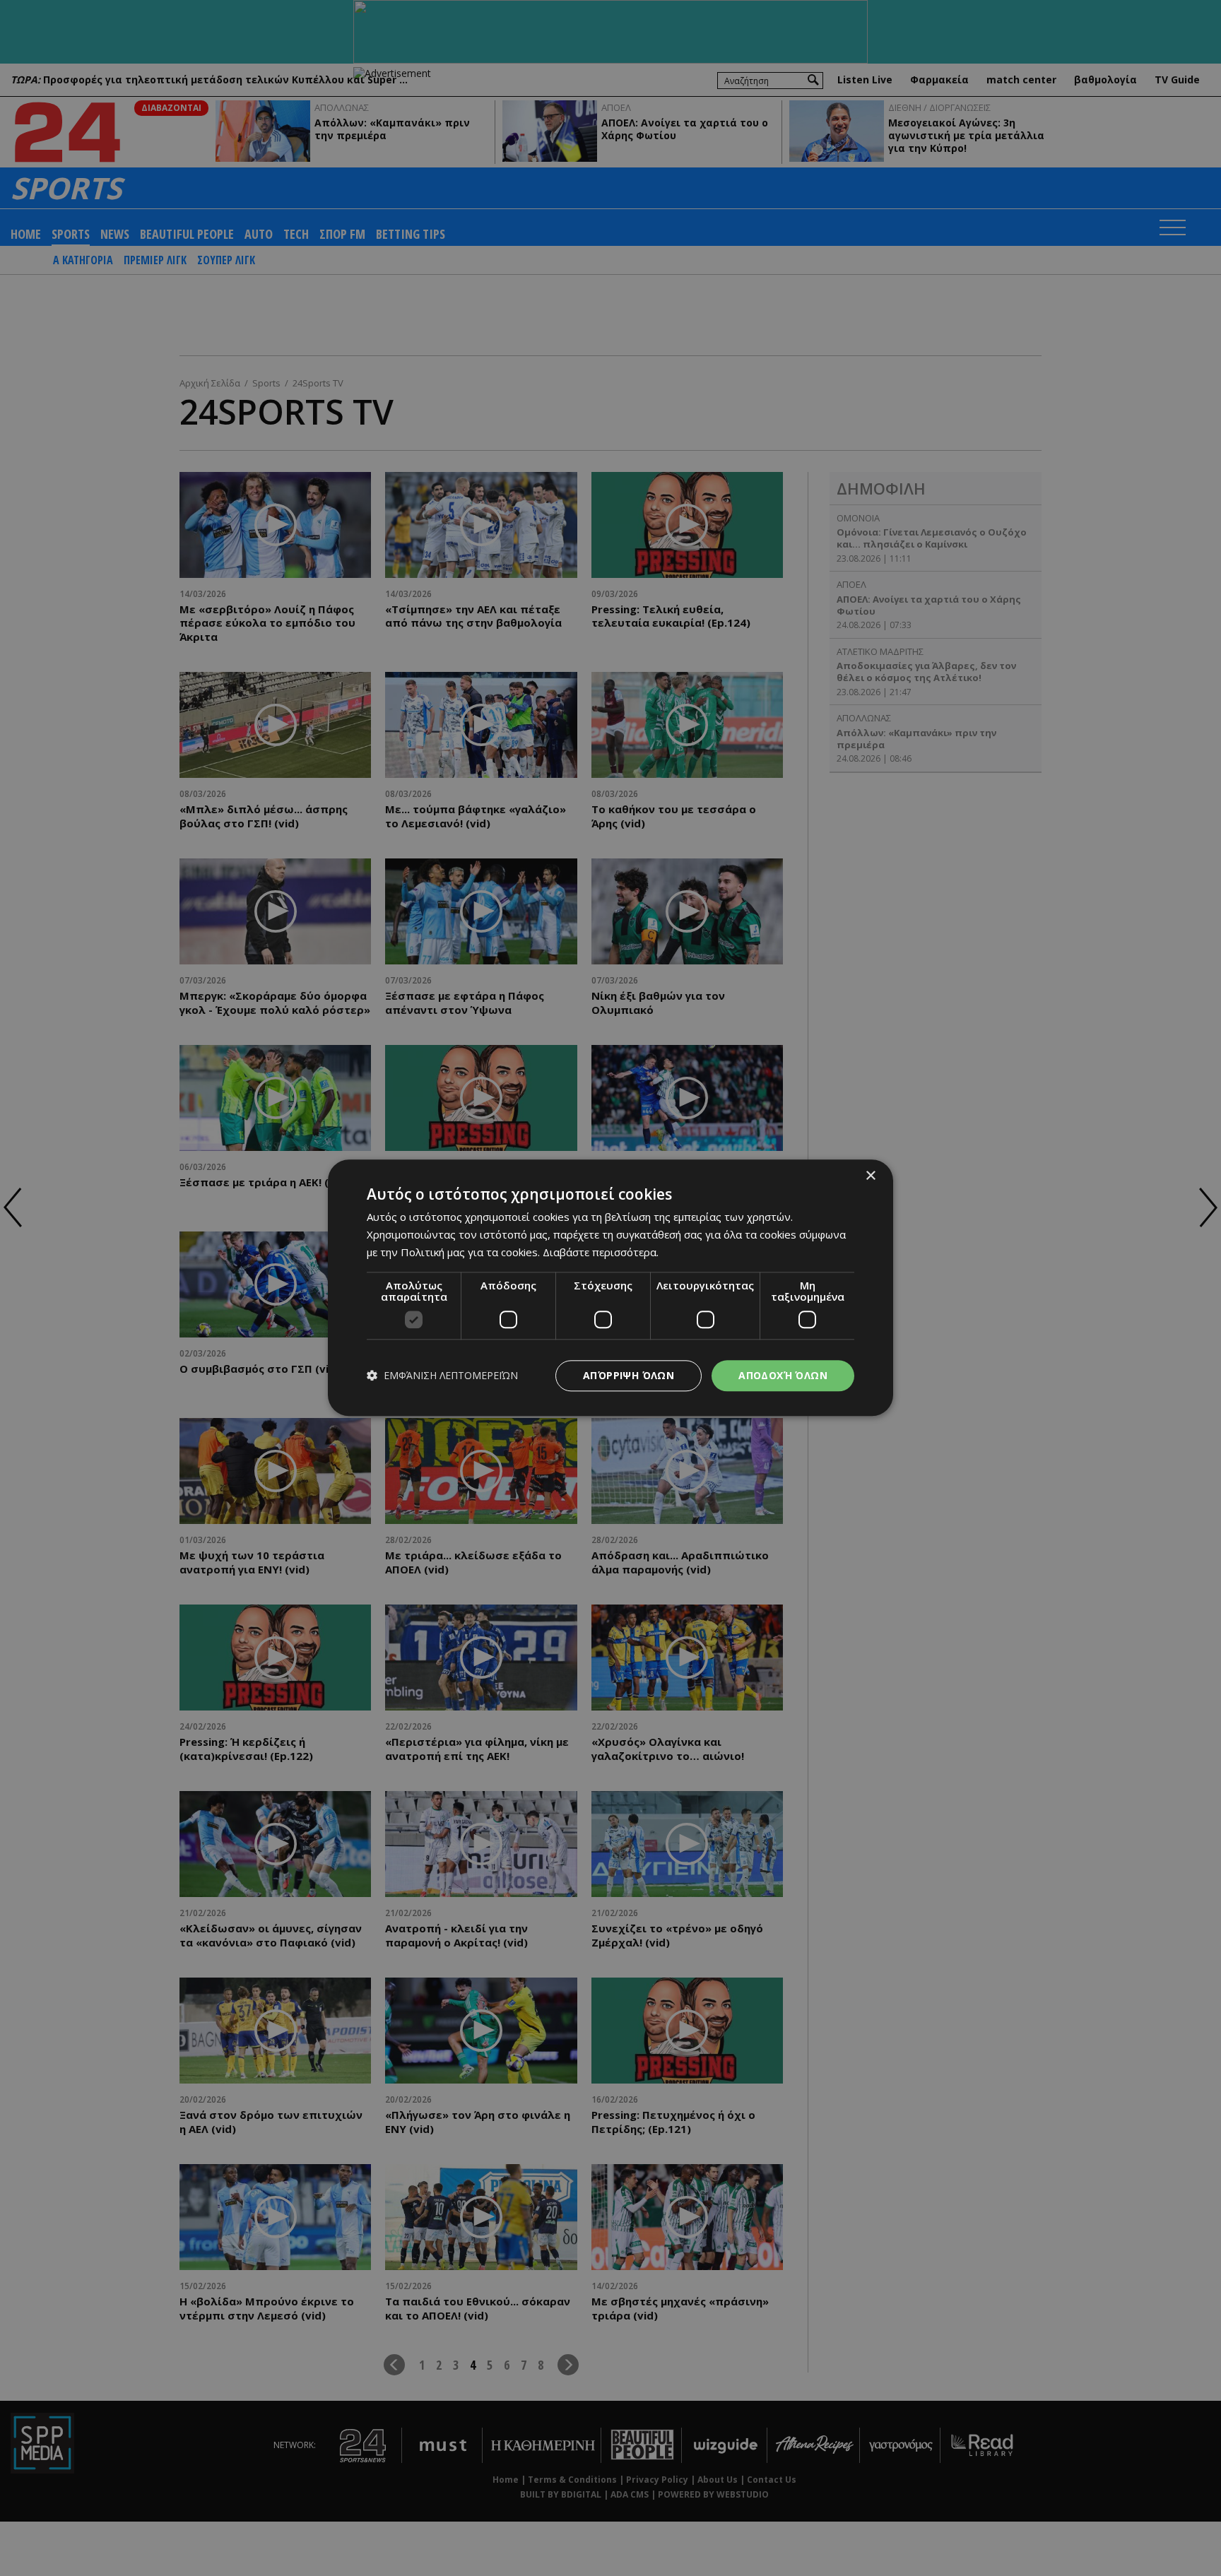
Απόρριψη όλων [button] (629, 1375)
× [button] (870, 1176)
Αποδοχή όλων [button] (783, 1375)
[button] (442, 1376)
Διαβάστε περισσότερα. (601, 1252)
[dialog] (610, 1288)
